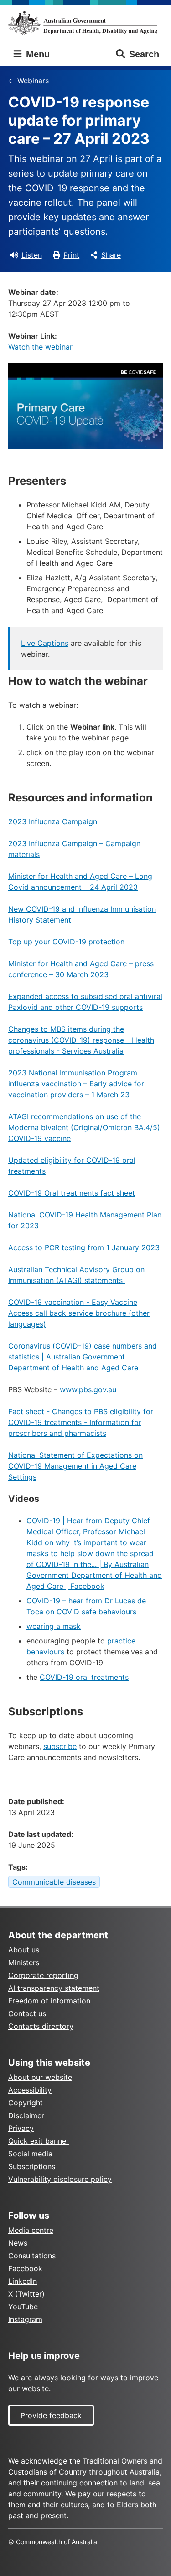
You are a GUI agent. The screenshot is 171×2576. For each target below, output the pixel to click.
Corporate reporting (43, 1975)
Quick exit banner (39, 2141)
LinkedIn (23, 2281)
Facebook (25, 2268)
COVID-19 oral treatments (84, 1677)
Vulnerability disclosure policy (60, 2179)
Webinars (33, 81)
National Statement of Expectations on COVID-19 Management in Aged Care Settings (75, 1466)
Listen (32, 255)
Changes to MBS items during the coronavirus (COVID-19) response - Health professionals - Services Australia (81, 1040)
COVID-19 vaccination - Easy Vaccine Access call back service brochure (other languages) (79, 1313)
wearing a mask (54, 1626)
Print (71, 255)
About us (24, 1950)
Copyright (26, 2103)
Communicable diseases (54, 1882)
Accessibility (30, 2090)
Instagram (25, 2319)
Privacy (21, 2128)
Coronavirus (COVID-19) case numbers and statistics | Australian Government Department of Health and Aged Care (83, 1357)
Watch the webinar (40, 347)
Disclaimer (26, 2115)
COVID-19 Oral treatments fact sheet (72, 1193)
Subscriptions (32, 2166)
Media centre (31, 2230)
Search (144, 54)
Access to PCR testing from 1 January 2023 (84, 1247)
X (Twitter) (26, 2294)
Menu (36, 54)
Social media (30, 2154)
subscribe (60, 1746)
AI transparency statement (54, 1988)
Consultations (32, 2256)
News (18, 2243)
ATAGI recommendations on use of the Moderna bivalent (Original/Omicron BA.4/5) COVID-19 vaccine (84, 1127)
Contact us (27, 2013)
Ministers (24, 1962)
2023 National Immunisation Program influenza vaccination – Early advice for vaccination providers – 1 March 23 (76, 1084)
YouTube (23, 2307)
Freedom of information (49, 2001)
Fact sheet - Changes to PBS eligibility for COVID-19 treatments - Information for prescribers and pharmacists (81, 1422)
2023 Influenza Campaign (53, 821)
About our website (40, 2077)
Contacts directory (41, 2026)
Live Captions (45, 643)
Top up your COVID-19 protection (66, 942)
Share (111, 255)
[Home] (85, 23)
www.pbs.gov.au (88, 1389)
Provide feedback (51, 2415)
